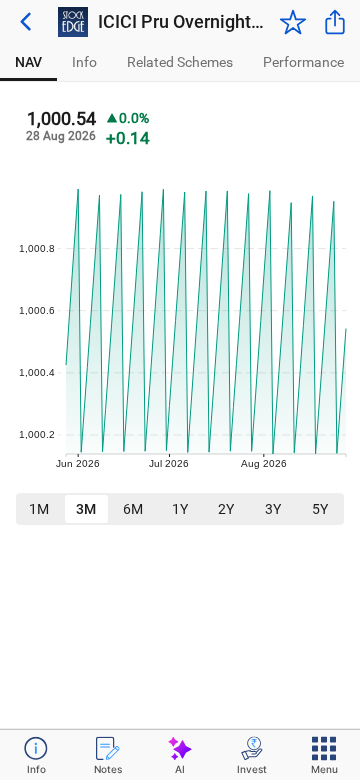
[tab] (28, 62)
